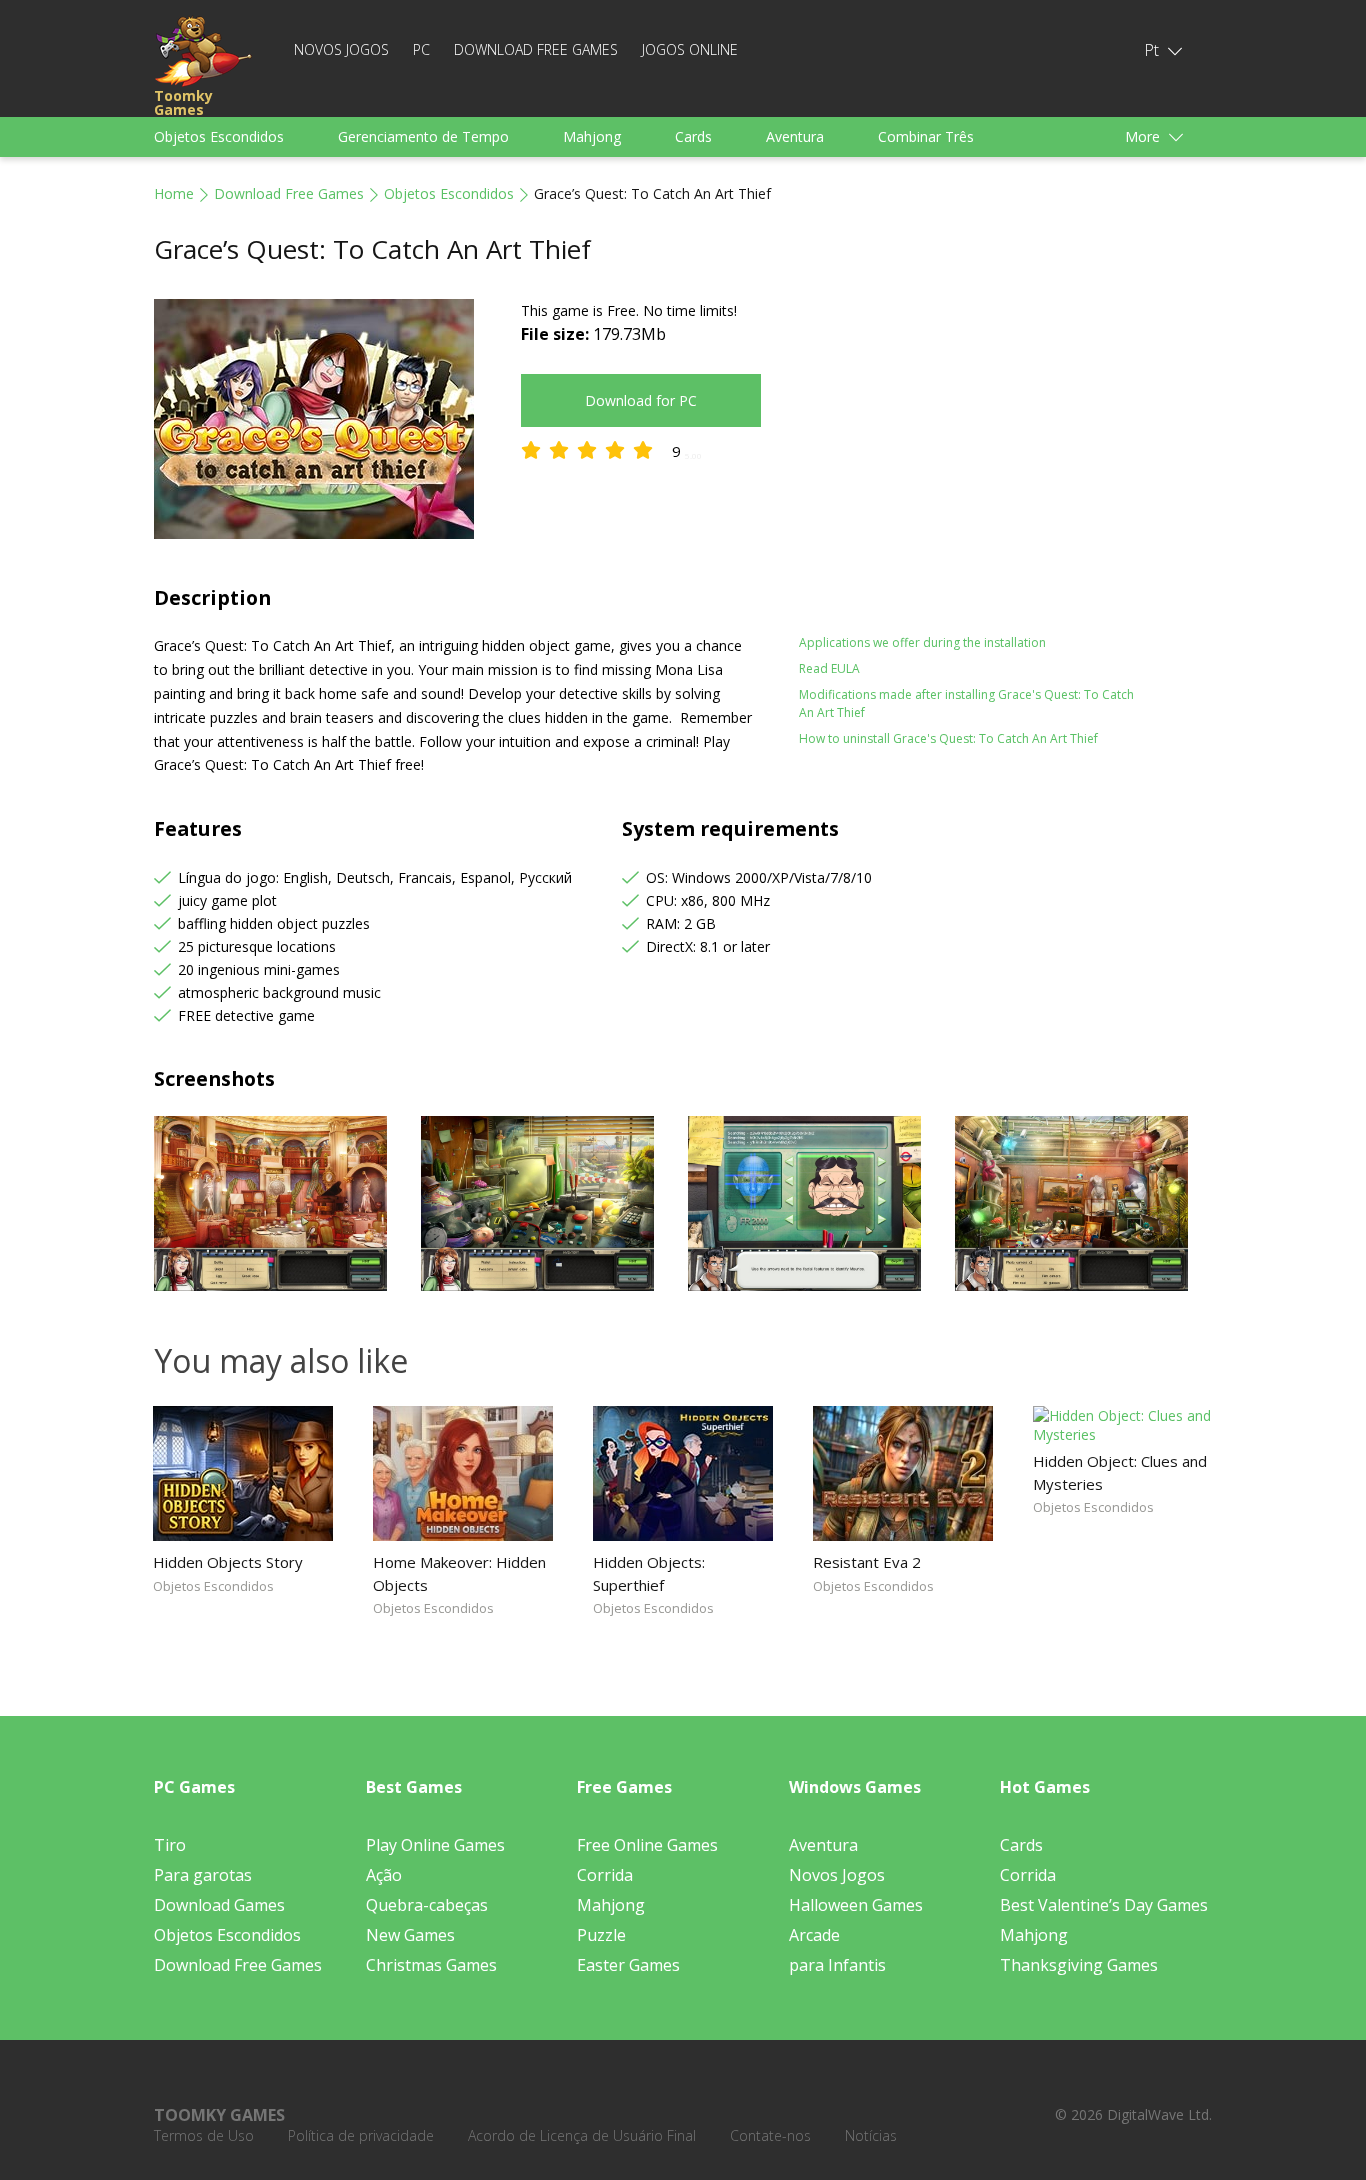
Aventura (795, 136)
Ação (384, 1875)
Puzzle (601, 1935)
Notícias (871, 2135)
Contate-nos (770, 2135)
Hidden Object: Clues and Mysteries (1120, 1472)
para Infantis (837, 1965)
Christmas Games (431, 1965)
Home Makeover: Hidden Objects (459, 1573)
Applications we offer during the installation (922, 642)
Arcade (814, 1935)
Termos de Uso (204, 2135)
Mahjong (592, 136)
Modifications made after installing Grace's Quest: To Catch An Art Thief (966, 703)
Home (174, 193)
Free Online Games (647, 1845)
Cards (693, 136)
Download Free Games (536, 49)
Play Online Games (435, 1845)
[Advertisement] (973, 439)
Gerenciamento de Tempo (423, 136)
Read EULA (829, 668)
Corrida (605, 1875)
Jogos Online (690, 49)
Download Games (219, 1905)
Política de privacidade (361, 2135)
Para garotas (203, 1875)
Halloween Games (856, 1905)
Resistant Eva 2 (867, 1562)
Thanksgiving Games (1079, 1965)
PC (421, 49)
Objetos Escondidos (219, 136)
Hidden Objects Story (228, 1562)
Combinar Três (926, 136)
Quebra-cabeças (427, 1905)
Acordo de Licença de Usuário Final (582, 2135)
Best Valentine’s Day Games (1104, 1905)
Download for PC (641, 400)
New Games (410, 1935)
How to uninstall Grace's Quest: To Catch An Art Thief (948, 738)
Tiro (170, 1845)
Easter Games (628, 1965)
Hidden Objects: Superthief (649, 1573)
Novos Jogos (341, 49)
